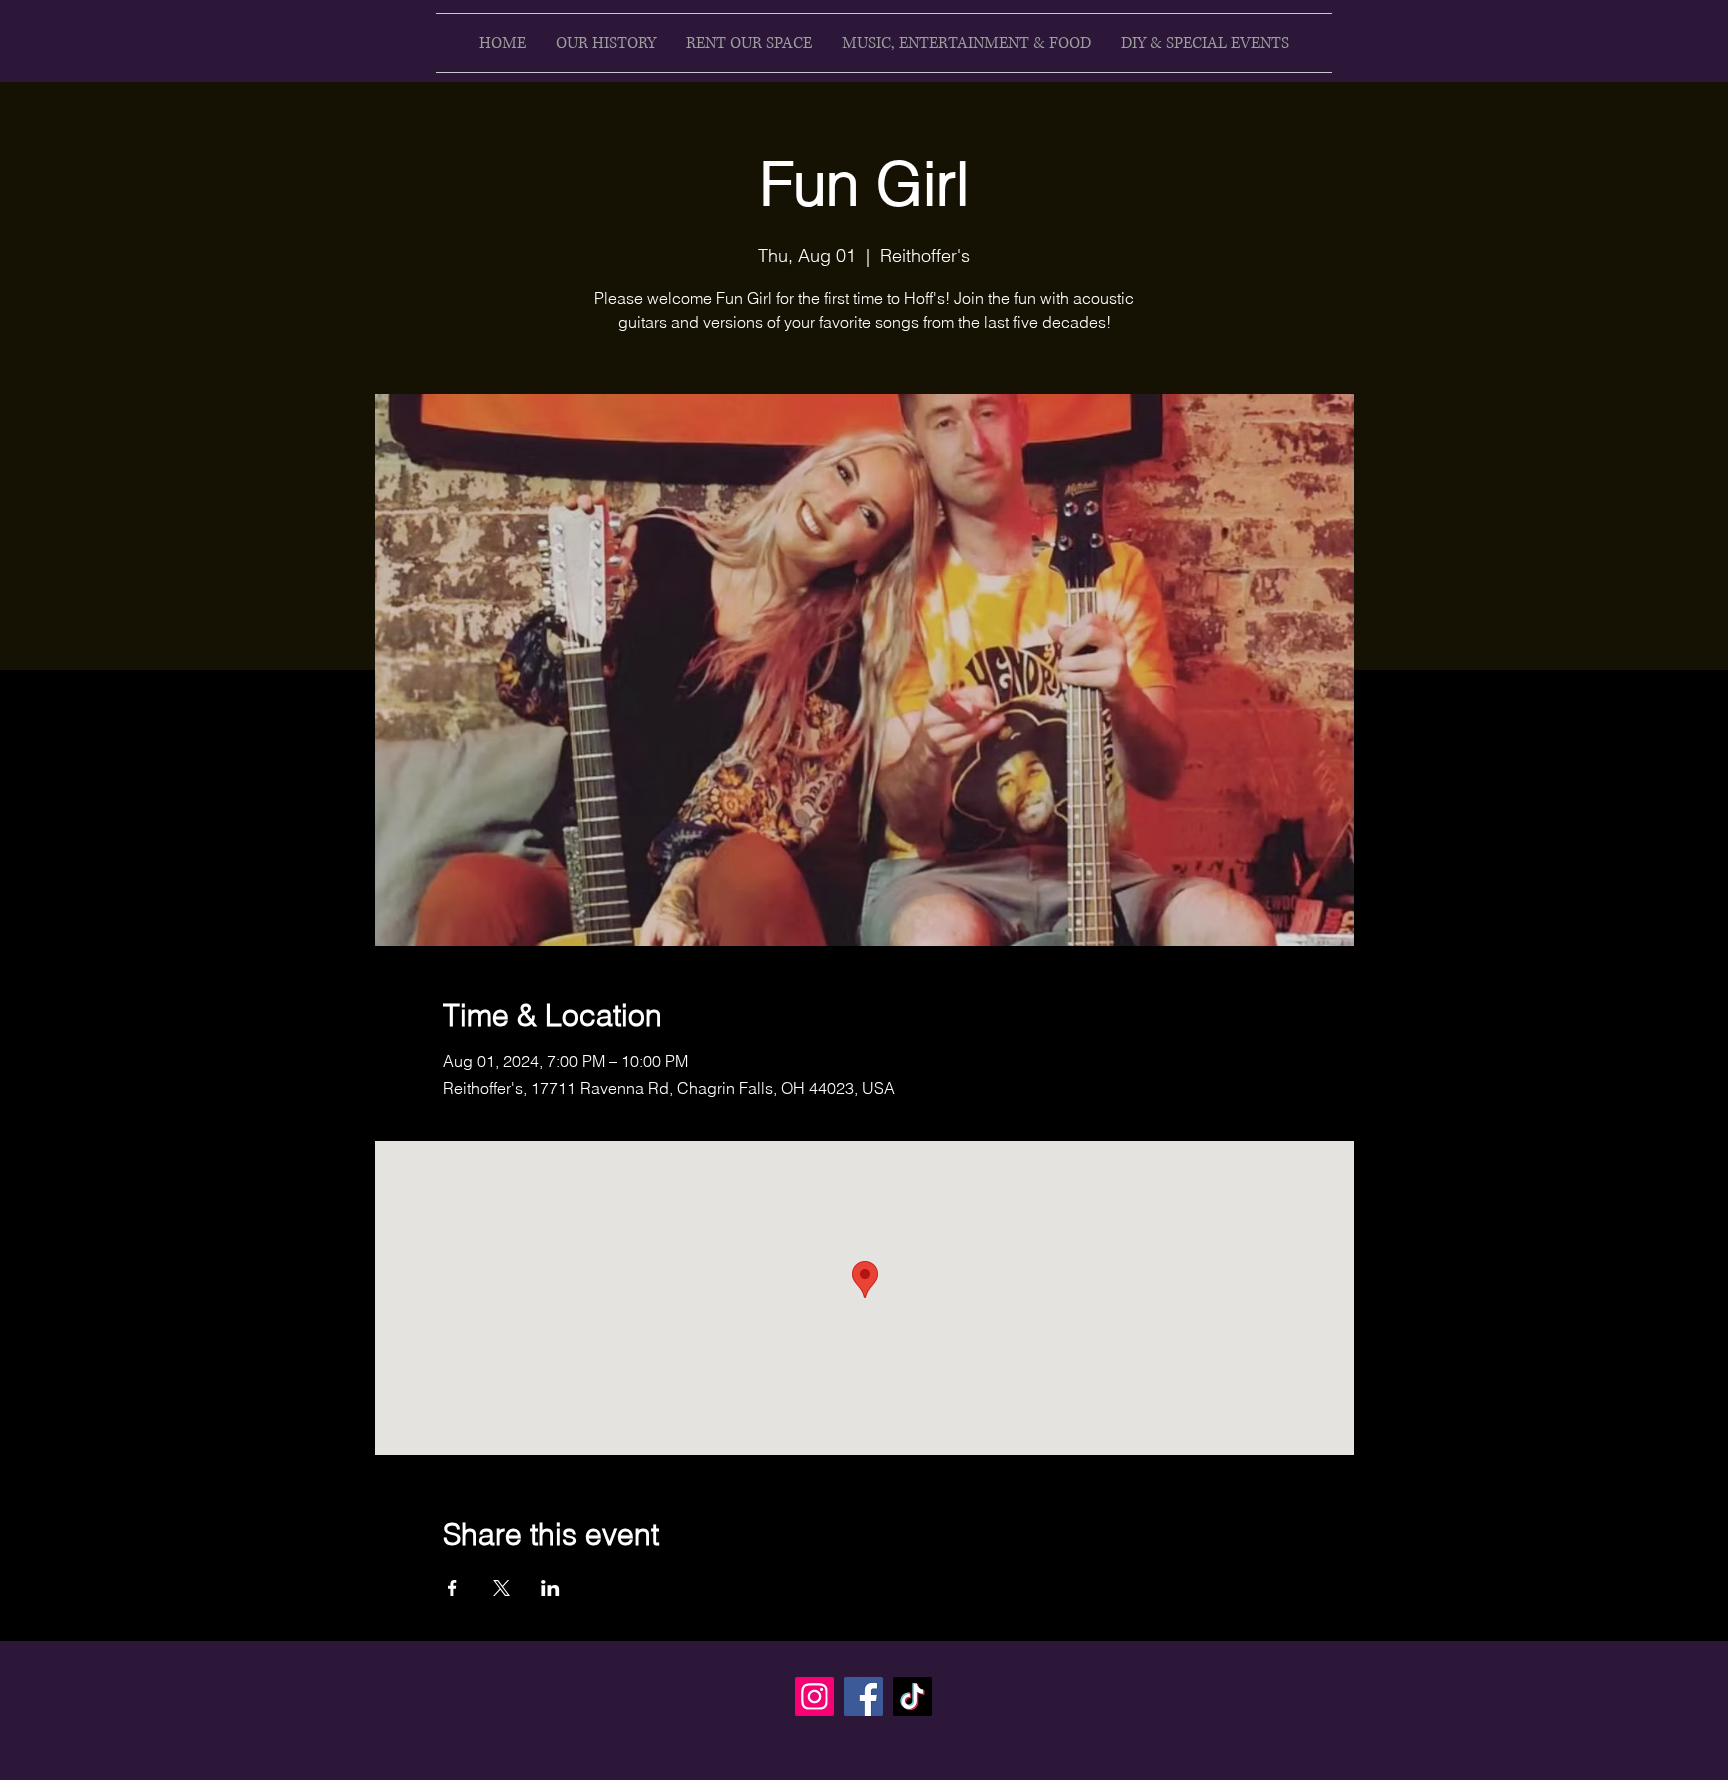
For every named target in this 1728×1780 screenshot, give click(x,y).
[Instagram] (814, 1696)
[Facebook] (863, 1696)
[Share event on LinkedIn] (550, 1588)
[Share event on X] (501, 1588)
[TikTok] (912, 1696)
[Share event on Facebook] (452, 1588)
